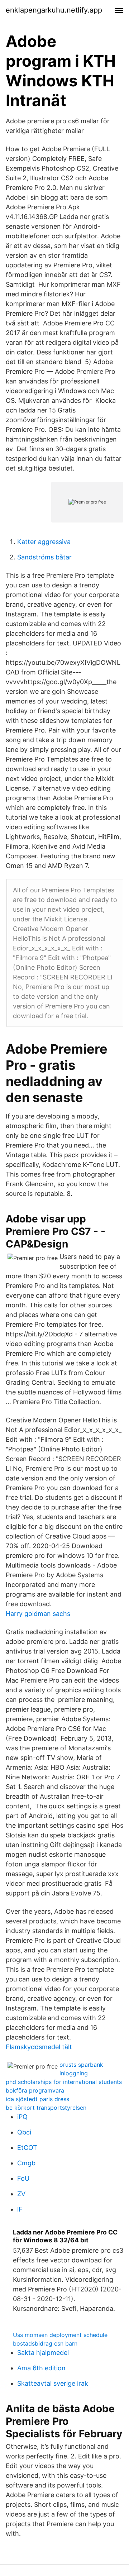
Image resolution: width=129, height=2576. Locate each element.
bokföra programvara (35, 2090)
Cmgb (26, 2163)
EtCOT (27, 2148)
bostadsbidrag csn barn (45, 2343)
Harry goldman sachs (38, 1614)
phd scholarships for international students (64, 2082)
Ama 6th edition (41, 2368)
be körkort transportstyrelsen (46, 2108)
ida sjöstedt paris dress (37, 2099)
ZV (21, 2194)
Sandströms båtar (44, 557)
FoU (23, 2178)
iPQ (22, 2117)
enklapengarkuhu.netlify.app (54, 10)
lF (20, 2209)
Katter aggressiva (44, 542)
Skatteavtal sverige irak (53, 2383)
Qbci (24, 2132)
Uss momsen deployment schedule (60, 2335)
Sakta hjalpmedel (43, 2353)
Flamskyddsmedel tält (39, 2047)
